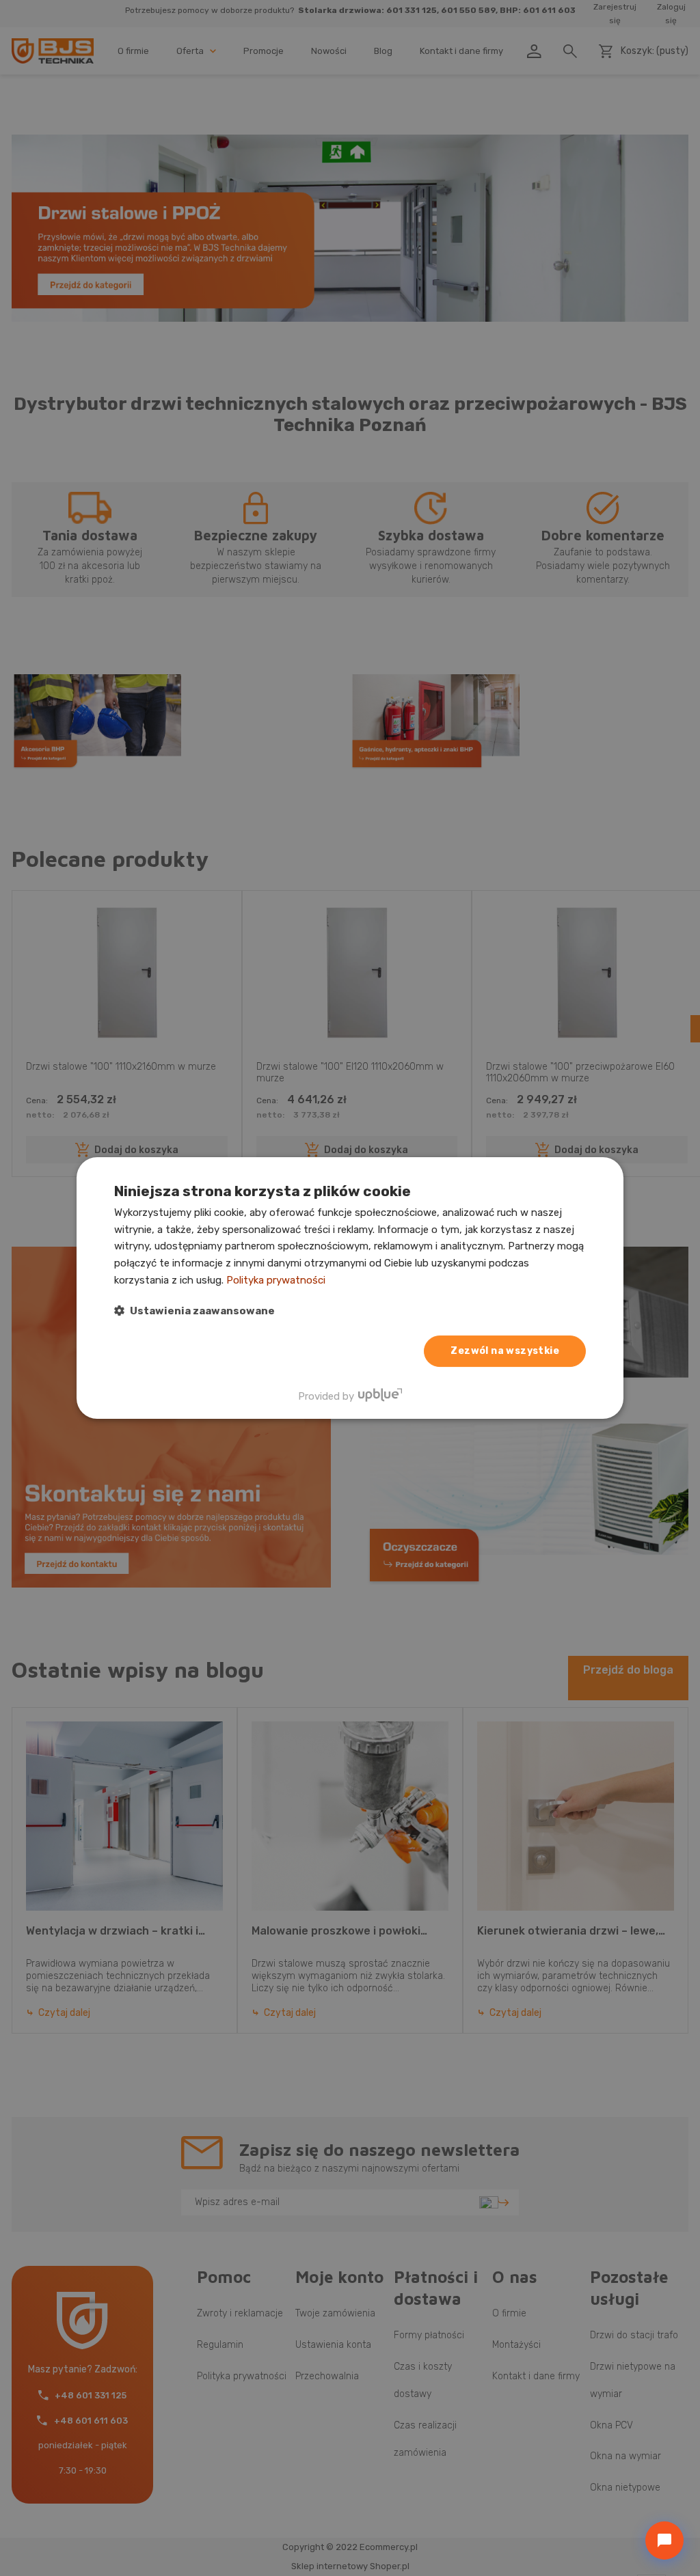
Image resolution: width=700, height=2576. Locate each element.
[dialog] (350, 1288)
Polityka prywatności (276, 1280)
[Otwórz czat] (664, 2540)
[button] (194, 1311)
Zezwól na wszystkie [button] (505, 1351)
